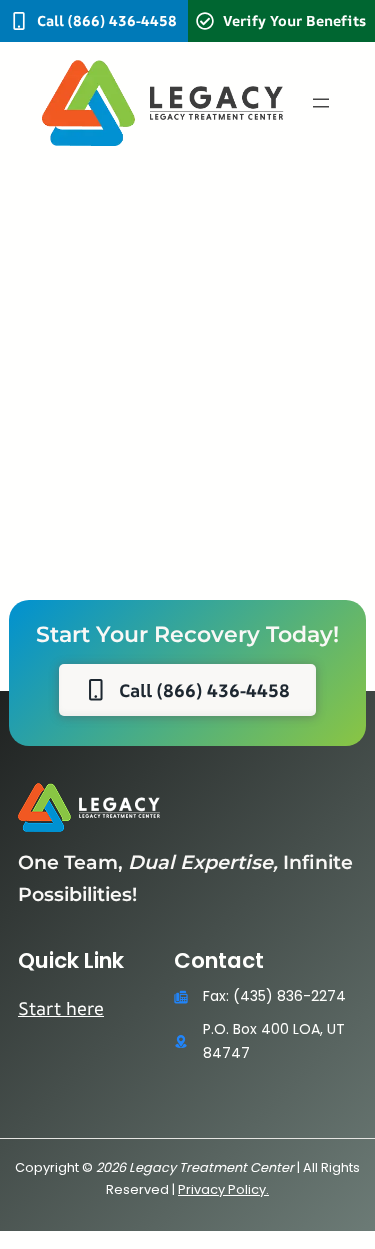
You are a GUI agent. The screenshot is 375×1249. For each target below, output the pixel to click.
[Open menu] (321, 103)
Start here (61, 1008)
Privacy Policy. (223, 1189)
